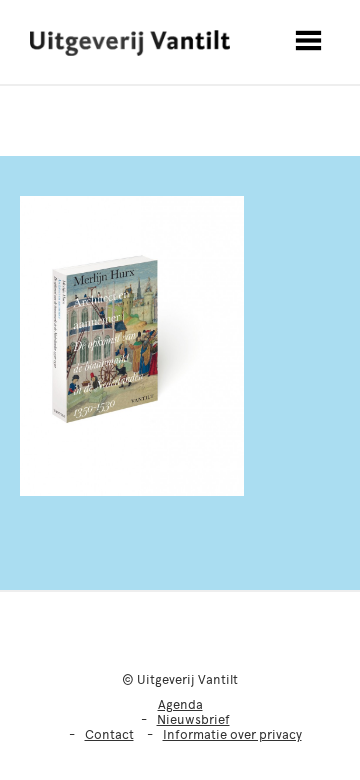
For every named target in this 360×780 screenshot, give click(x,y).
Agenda (180, 704)
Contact (109, 734)
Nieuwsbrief (193, 719)
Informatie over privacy (232, 734)
